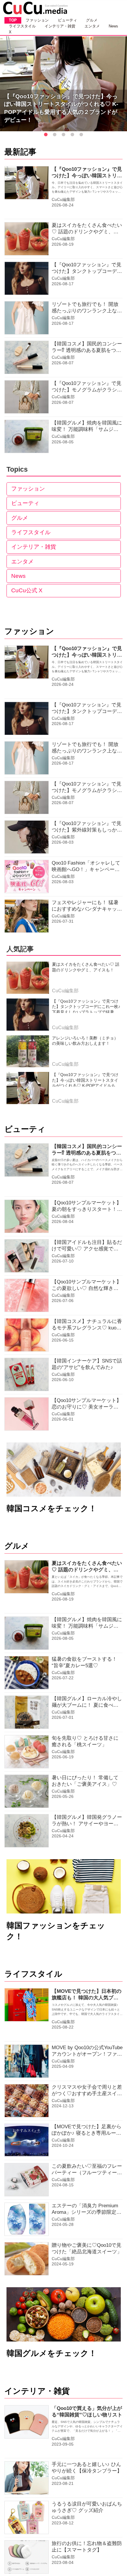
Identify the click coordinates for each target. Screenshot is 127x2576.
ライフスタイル (31, 532)
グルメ (20, 518)
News (18, 576)
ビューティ (25, 503)
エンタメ (22, 561)
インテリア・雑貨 (34, 547)
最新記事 (20, 152)
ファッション (28, 489)
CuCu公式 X (27, 590)
